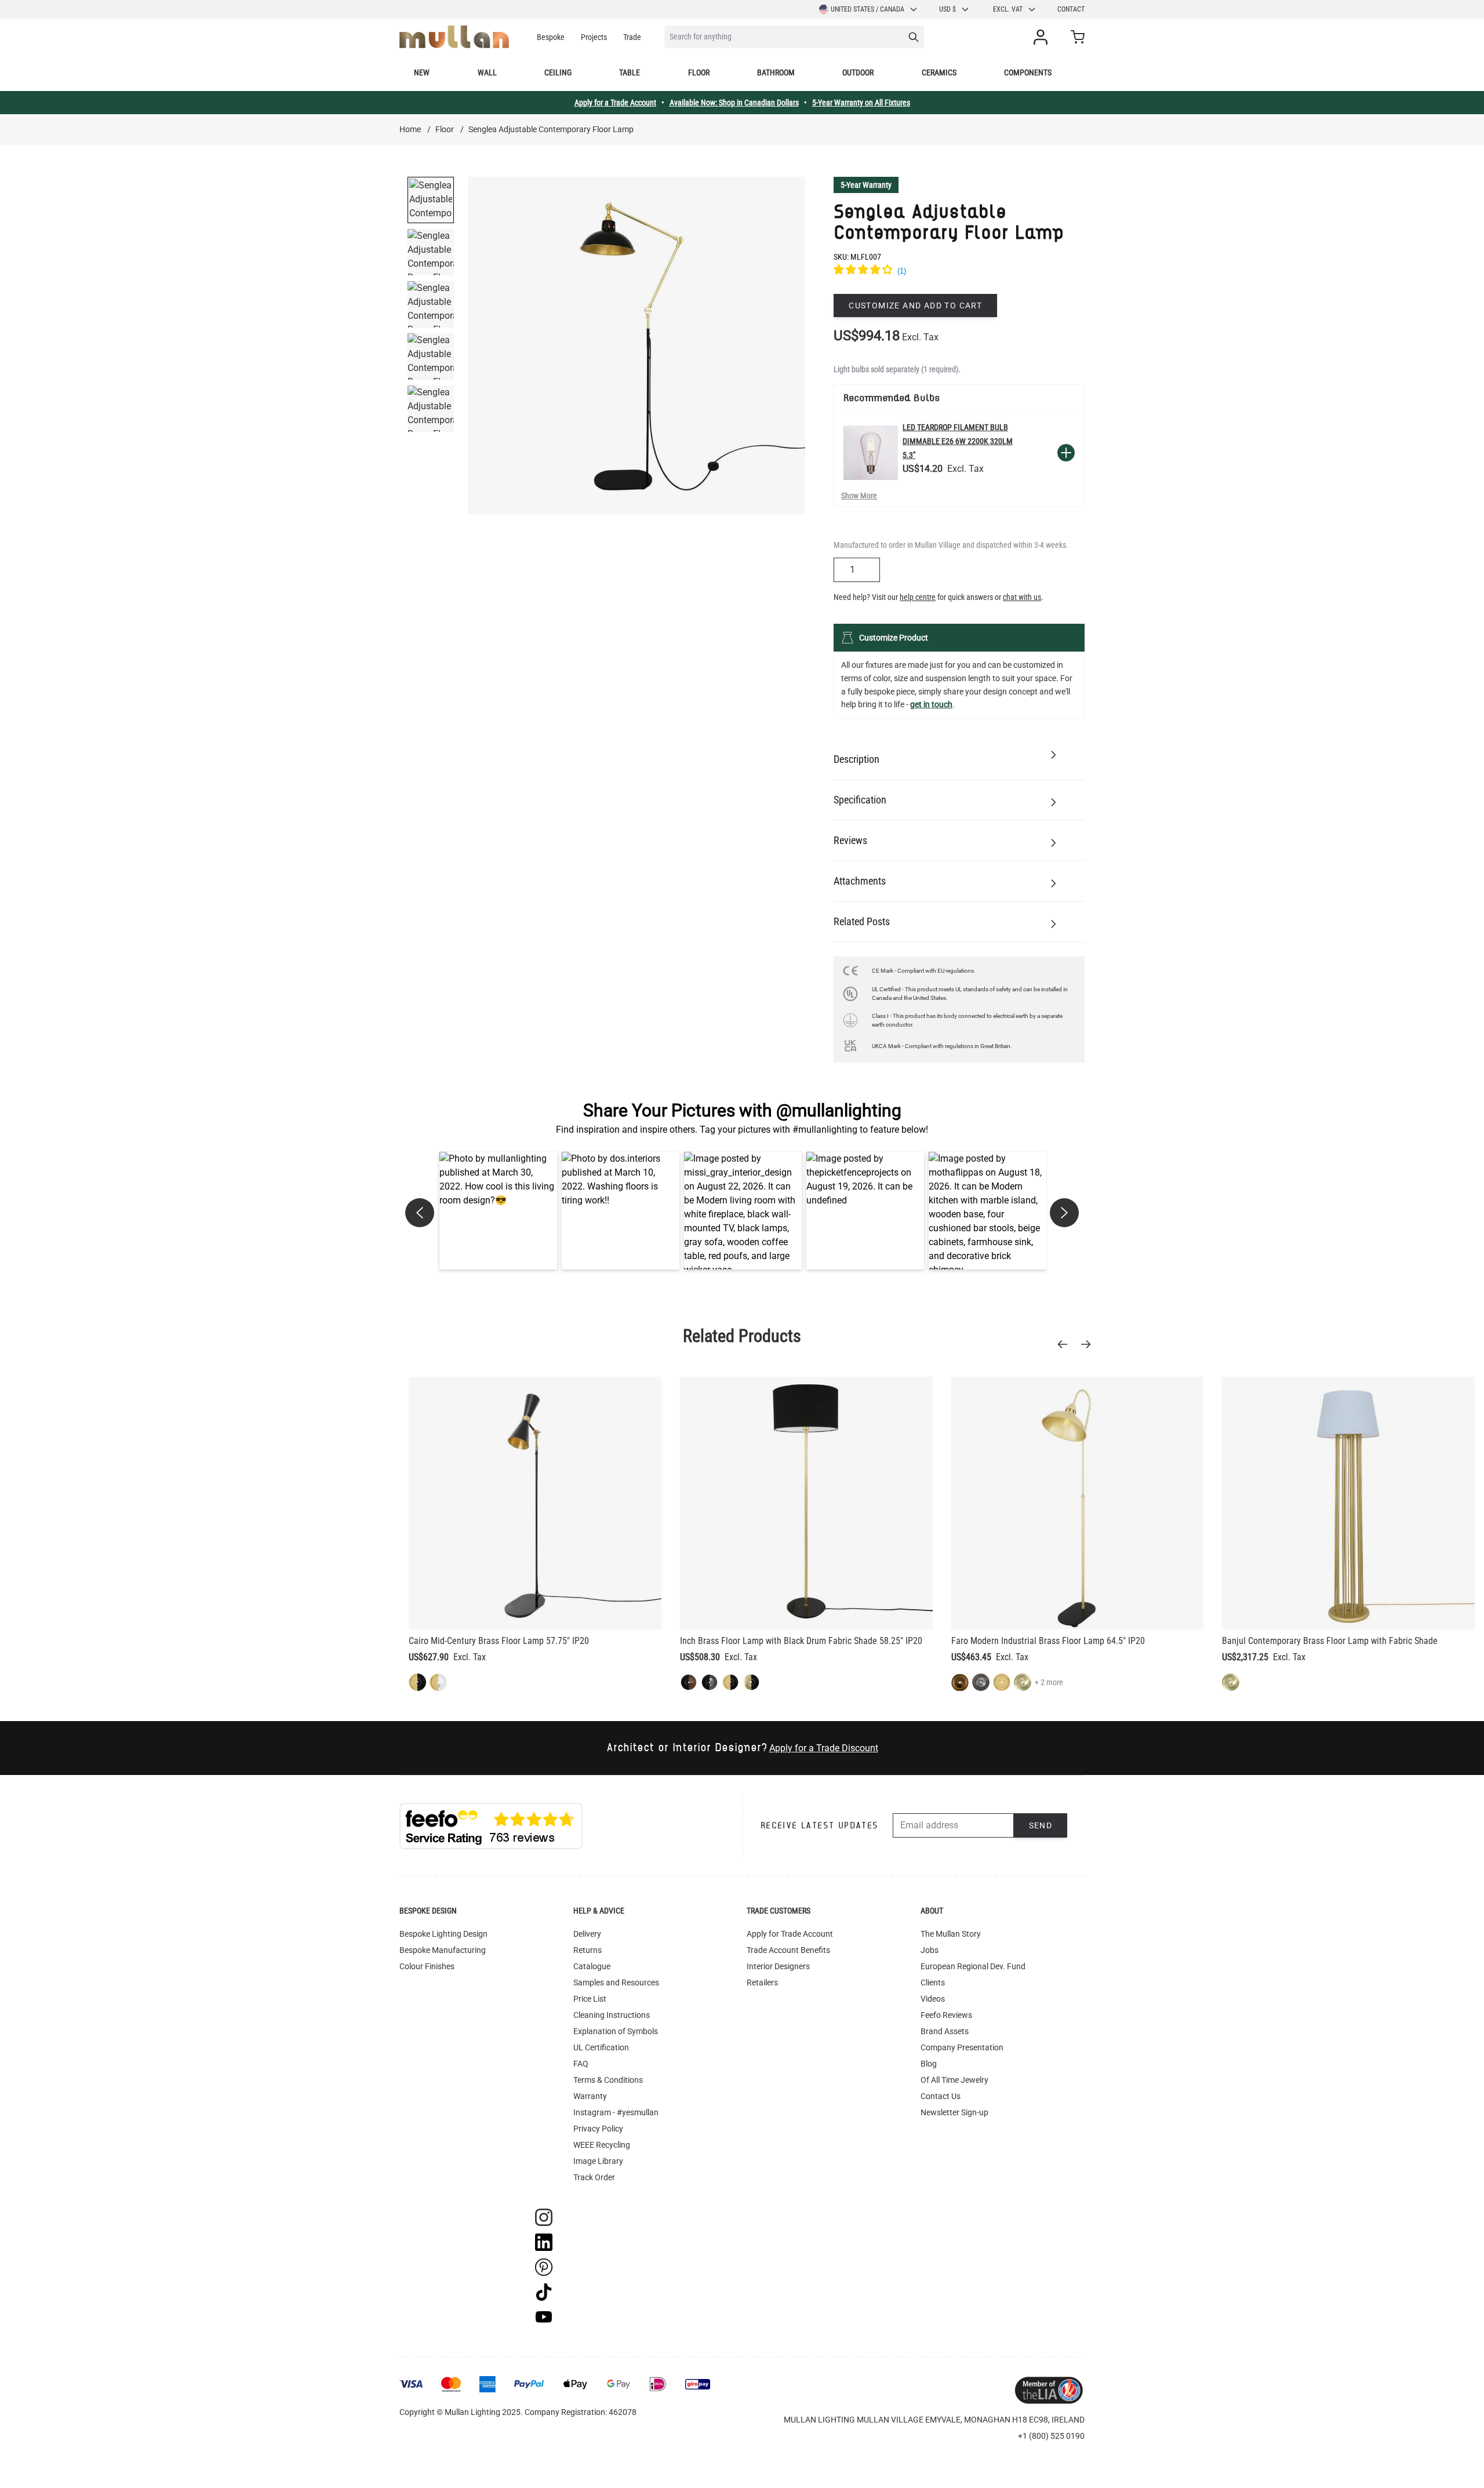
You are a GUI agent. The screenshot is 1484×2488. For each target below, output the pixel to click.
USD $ (947, 9)
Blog (929, 2064)
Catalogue (592, 1966)
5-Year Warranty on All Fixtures (861, 103)
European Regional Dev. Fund (973, 1966)
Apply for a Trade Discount (824, 1748)
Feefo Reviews (946, 2015)
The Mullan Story (951, 1934)
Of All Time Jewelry (954, 2080)
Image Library (598, 2161)
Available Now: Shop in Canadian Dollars (734, 103)
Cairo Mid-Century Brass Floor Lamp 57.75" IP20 (499, 1641)
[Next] (1089, 1344)
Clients (933, 1983)
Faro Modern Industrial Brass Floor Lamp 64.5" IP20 (1048, 1641)
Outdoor (858, 72)
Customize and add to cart (915, 305)
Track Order (594, 2177)
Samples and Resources (616, 1983)
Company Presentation (962, 2047)
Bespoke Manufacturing (443, 1950)
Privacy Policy (598, 2129)
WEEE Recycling (602, 2145)
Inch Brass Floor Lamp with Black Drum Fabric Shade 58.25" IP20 (801, 1641)
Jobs (930, 1950)
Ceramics (939, 72)
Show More (859, 496)
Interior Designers (778, 1966)
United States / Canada (868, 9)
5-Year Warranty (866, 185)
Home (410, 129)
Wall (487, 72)
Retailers (762, 1983)
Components (1028, 72)
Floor (699, 72)
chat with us (1022, 597)
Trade (632, 37)
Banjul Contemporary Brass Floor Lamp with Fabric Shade (1330, 1641)
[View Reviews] (959, 271)
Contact (1071, 9)
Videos (933, 1999)
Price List (590, 1999)
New (422, 72)
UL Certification (601, 2047)
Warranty (590, 2096)
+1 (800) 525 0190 (1051, 2436)
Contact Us (941, 2096)
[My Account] (1043, 37)
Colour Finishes (427, 1966)
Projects (594, 37)
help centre (918, 597)
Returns (588, 1950)
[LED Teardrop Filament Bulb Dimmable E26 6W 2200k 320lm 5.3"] (871, 453)
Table (630, 72)
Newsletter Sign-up (954, 2112)
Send (1041, 1825)
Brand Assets (945, 2031)
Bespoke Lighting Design (443, 1934)
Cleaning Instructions (612, 2015)
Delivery (587, 1934)
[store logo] (454, 37)
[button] (498, 1211)
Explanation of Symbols (616, 2031)
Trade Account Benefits (788, 1950)
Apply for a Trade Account (615, 103)
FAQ (581, 2064)
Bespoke (551, 37)
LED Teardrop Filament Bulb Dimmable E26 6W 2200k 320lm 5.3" (958, 441)
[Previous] (1066, 1344)
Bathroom (776, 72)
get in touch (931, 704)
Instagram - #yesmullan (616, 2112)
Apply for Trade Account (790, 1934)
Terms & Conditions (608, 2080)
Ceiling (558, 72)
